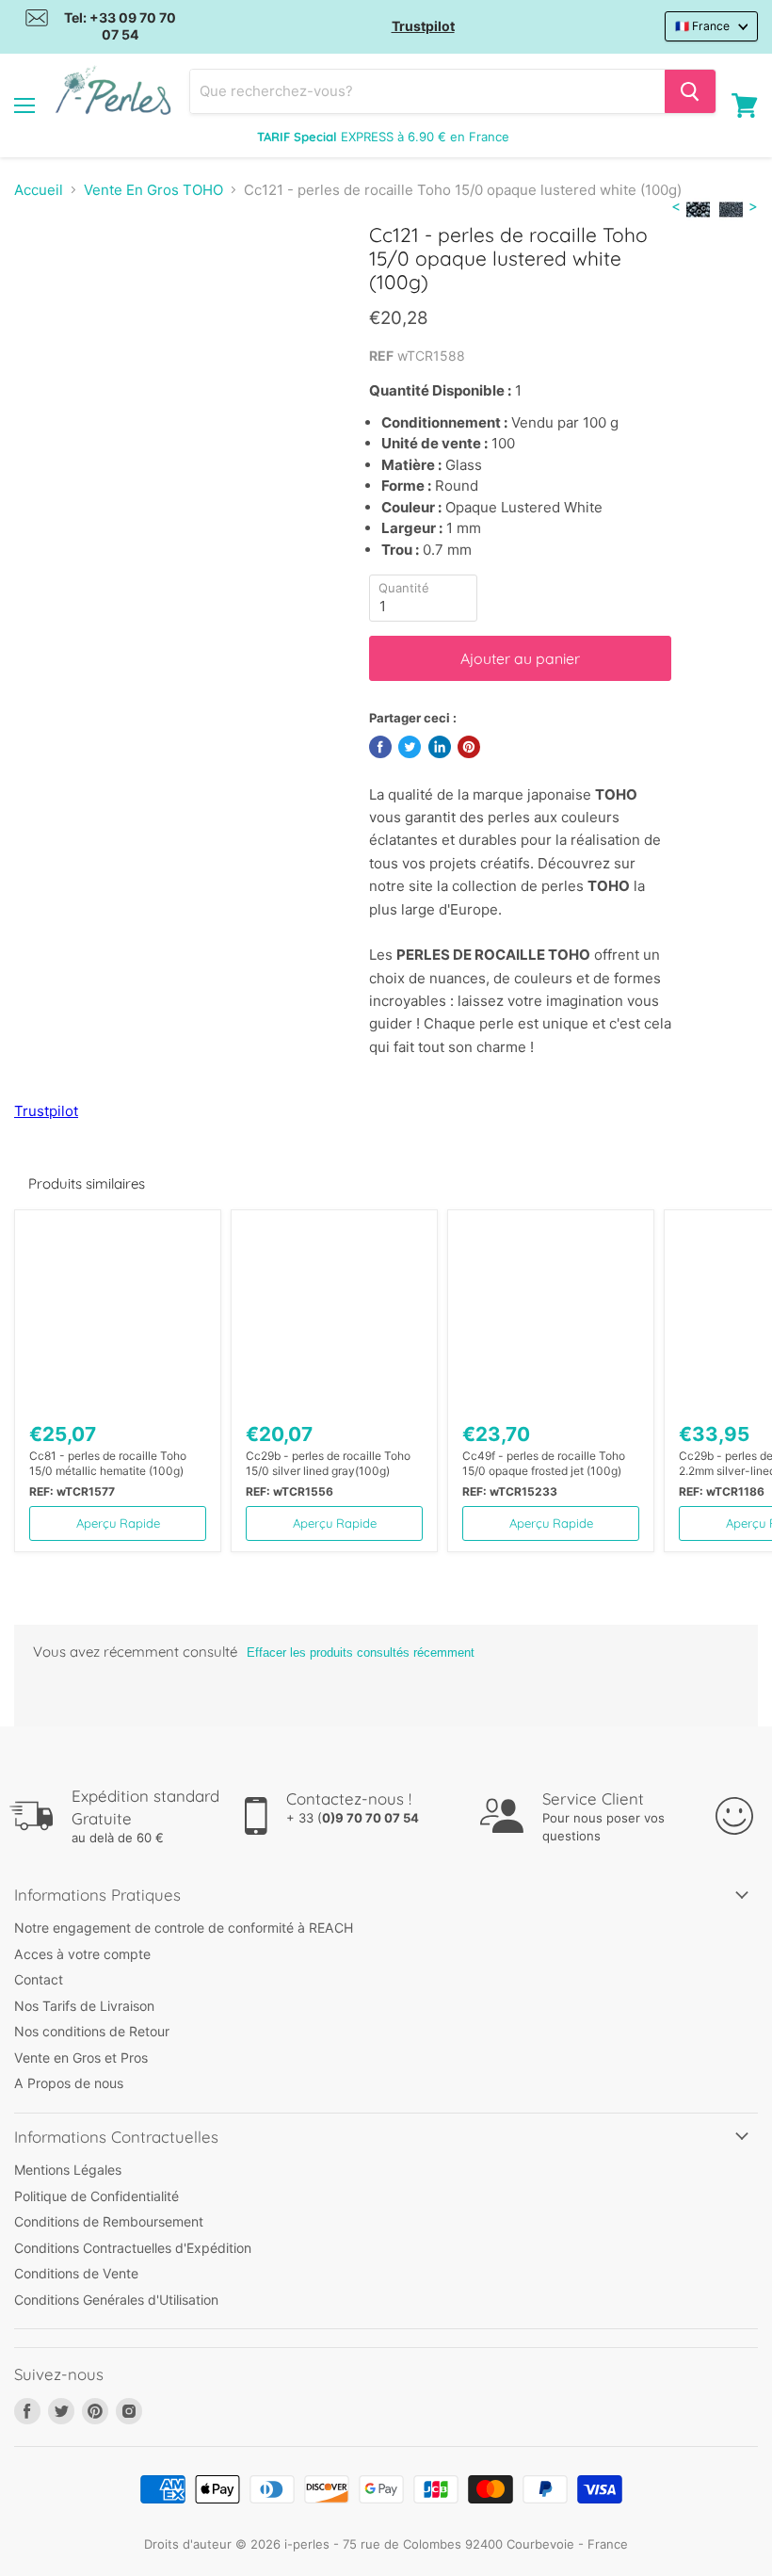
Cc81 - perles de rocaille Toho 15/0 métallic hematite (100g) (108, 1463)
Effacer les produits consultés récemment (361, 1653)
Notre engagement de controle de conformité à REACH (184, 1928)
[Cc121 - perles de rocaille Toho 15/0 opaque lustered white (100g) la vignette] (42, 269)
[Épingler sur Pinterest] (469, 747)
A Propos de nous (69, 2083)
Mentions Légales (68, 2170)
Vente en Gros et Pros (81, 2058)
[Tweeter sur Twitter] (410, 747)
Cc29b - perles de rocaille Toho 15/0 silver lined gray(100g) (328, 1463)
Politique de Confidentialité (96, 2196)
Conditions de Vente (76, 2273)
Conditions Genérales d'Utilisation (116, 2300)
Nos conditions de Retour (92, 2031)
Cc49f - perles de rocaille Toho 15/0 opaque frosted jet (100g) (544, 1463)
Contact (39, 1979)
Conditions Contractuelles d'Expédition (133, 2248)
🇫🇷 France (702, 26)
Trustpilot (423, 26)
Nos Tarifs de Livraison (84, 2006)
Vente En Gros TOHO (153, 190)
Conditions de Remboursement (109, 2221)
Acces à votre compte (82, 1954)
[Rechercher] (690, 91)
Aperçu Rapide (118, 1523)
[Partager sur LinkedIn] (440, 747)
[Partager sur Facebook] (380, 747)
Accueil (39, 190)
